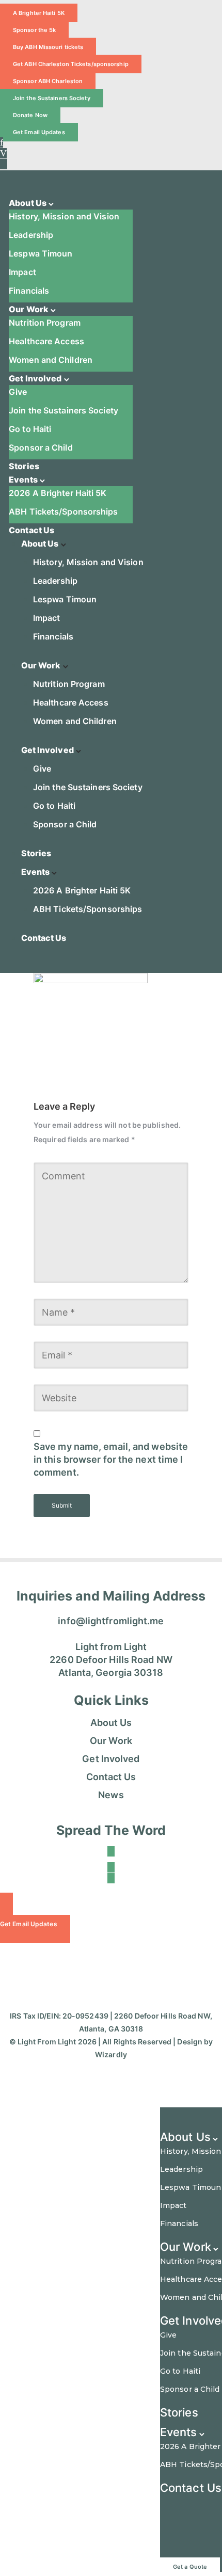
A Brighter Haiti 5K (39, 13)
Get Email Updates (39, 132)
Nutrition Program (45, 323)
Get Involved (35, 378)
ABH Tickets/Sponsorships (63, 511)
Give (18, 392)
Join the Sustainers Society (52, 98)
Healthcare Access (46, 341)
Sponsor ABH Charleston (48, 81)
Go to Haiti (30, 429)
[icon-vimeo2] (111, 1867)
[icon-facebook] (2, 142)
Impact (22, 272)
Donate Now (30, 115)
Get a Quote (190, 2567)
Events (23, 479)
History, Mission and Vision (64, 216)
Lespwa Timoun (41, 253)
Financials (29, 291)
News (111, 1795)
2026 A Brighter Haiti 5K (58, 493)
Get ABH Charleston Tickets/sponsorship (71, 64)
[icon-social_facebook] (111, 1851)
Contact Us (31, 530)
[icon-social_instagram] (4, 164)
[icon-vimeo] (3, 153)
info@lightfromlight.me (111, 1621)
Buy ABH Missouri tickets (48, 47)
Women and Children (51, 360)
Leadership (31, 235)
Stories (24, 466)
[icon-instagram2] (111, 1878)
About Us (28, 203)
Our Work (29, 309)
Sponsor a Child (41, 447)
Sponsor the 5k (34, 30)
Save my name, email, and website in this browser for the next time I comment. (111, 1459)
